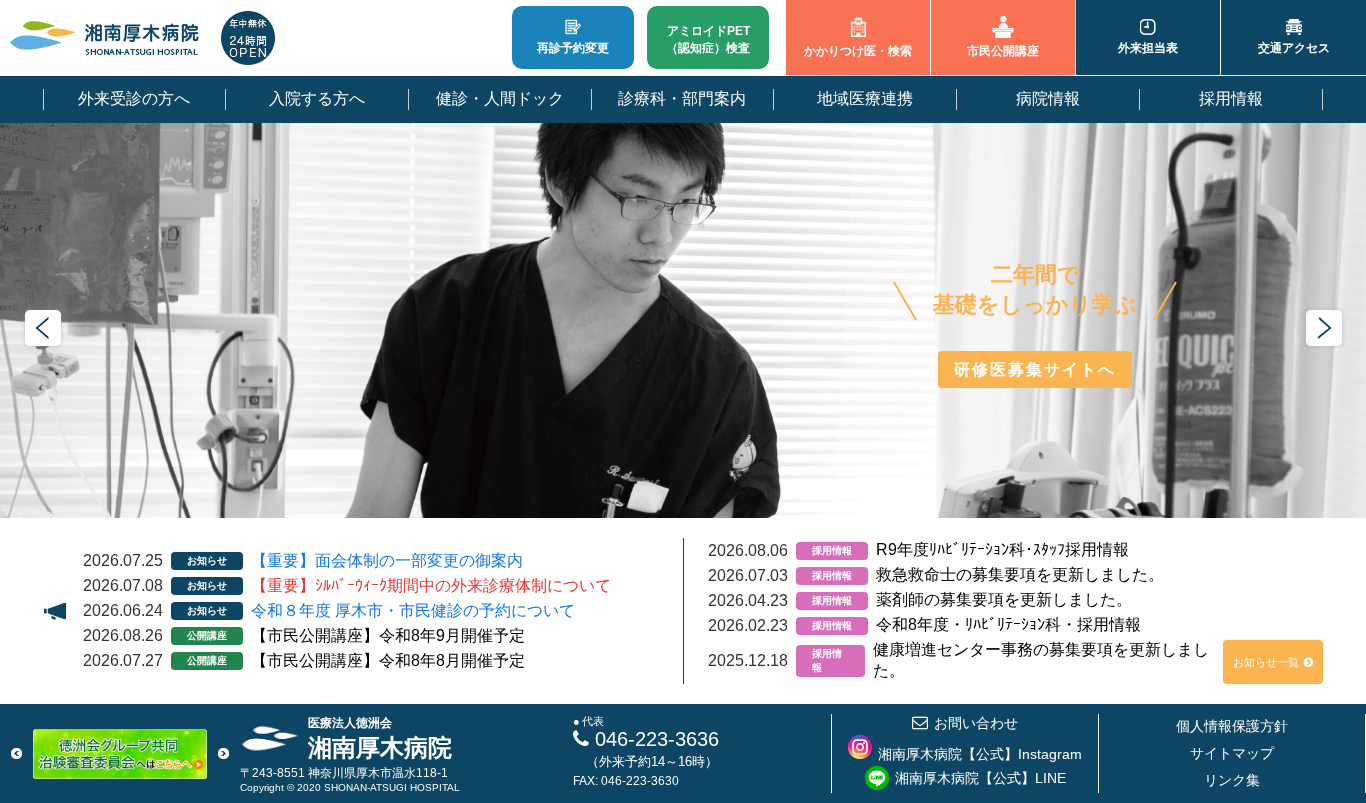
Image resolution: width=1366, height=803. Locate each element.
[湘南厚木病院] (105, 38)
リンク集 (1232, 780)
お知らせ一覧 (1266, 662)
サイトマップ (1232, 753)
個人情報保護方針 (1232, 726)
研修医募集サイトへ (1035, 369)
